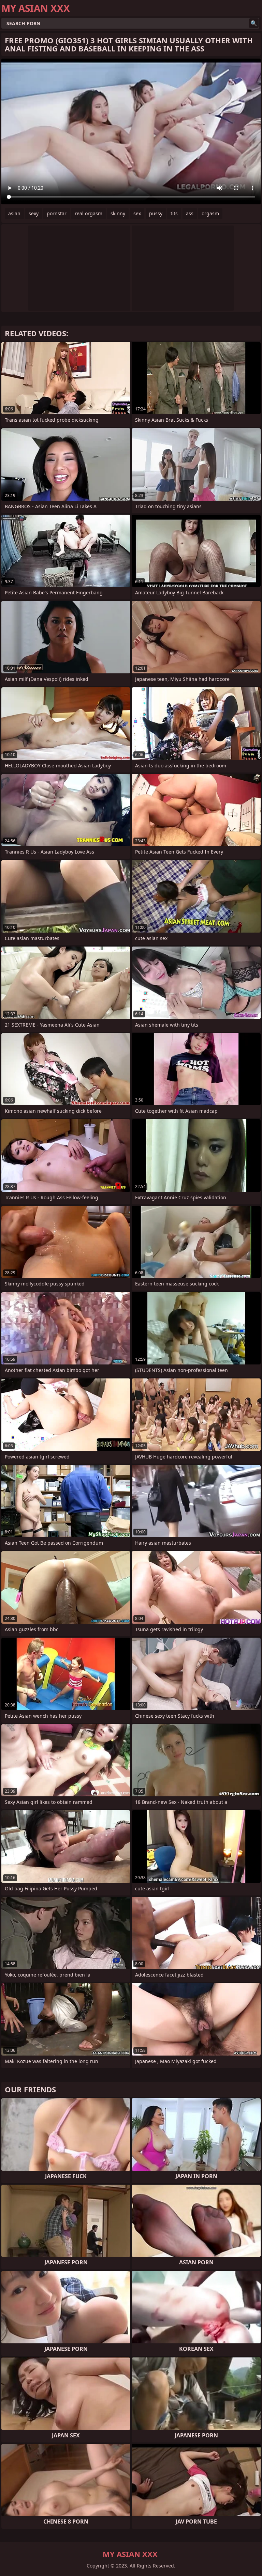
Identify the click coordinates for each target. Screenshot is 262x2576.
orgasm (210, 213)
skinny (118, 213)
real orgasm (89, 213)
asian (14, 213)
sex (137, 213)
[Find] (254, 23)
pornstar (57, 213)
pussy (156, 213)
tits (174, 213)
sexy (34, 213)
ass (190, 213)
